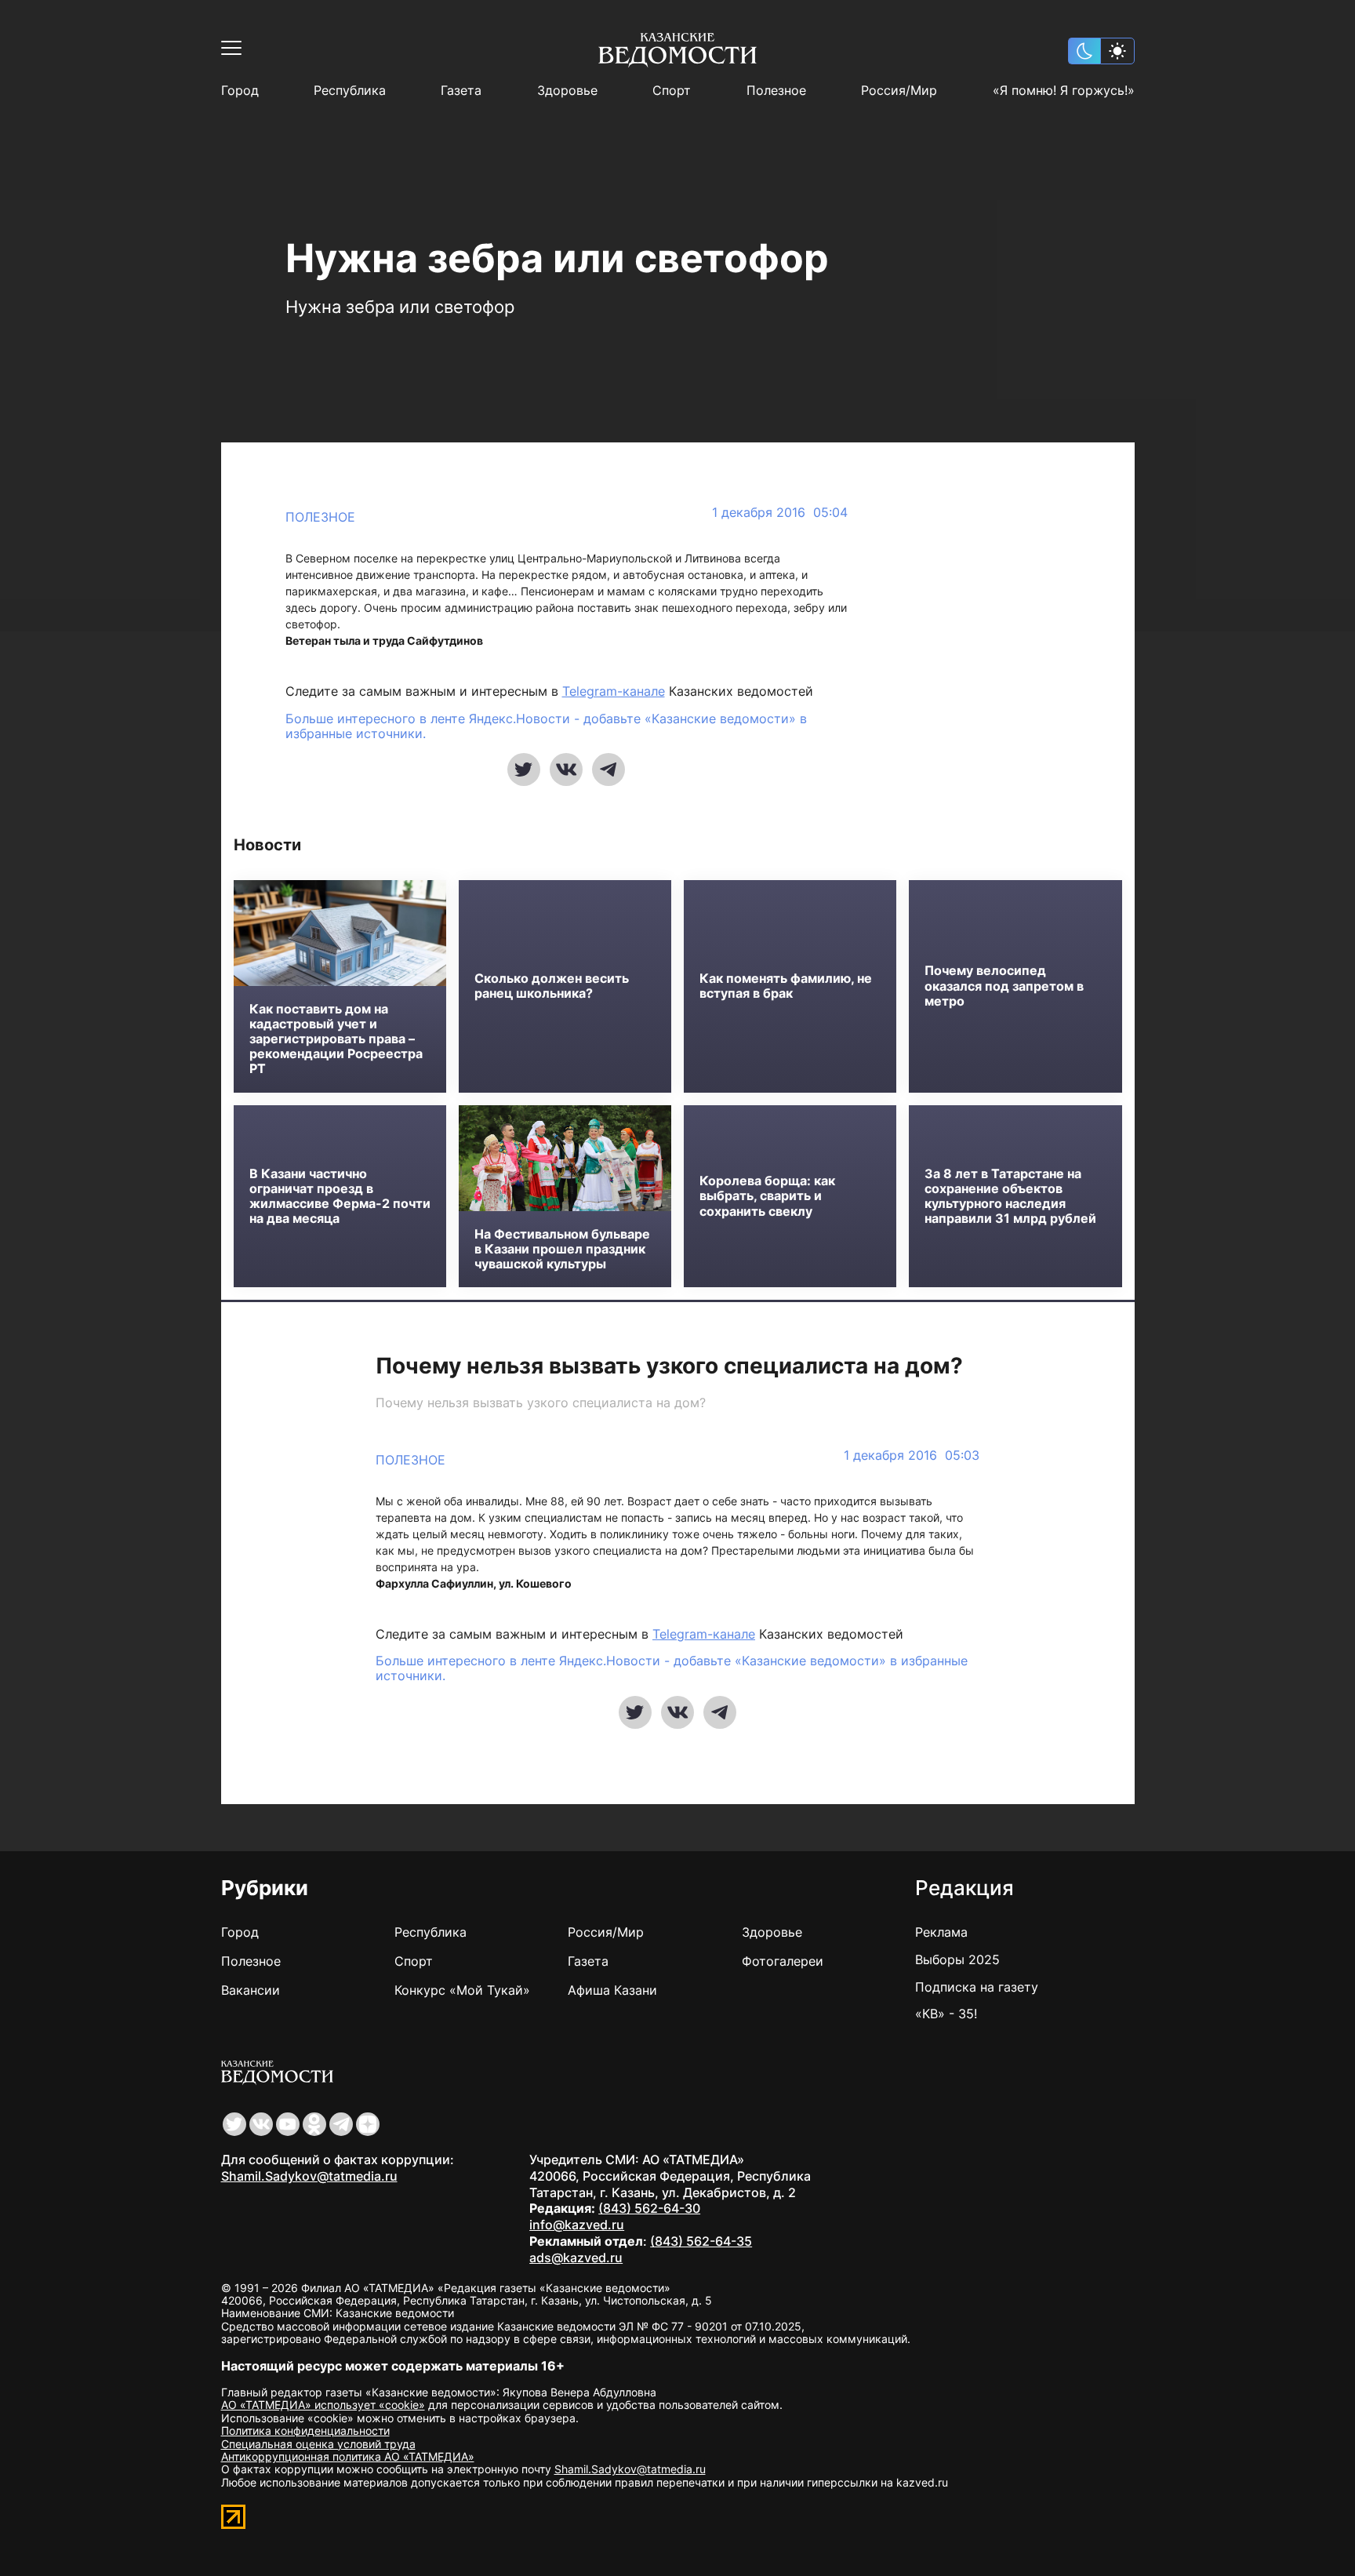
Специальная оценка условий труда (318, 2444)
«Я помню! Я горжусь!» (1064, 91)
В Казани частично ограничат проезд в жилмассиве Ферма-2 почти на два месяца (340, 1197)
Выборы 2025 (957, 1959)
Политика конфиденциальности (305, 2430)
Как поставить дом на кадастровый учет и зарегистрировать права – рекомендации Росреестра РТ (336, 1039)
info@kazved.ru (577, 2225)
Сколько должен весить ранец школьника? (552, 986)
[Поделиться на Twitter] (524, 770)
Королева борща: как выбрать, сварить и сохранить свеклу (767, 1196)
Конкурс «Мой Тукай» (462, 1990)
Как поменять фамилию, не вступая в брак (786, 986)
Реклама (941, 1932)
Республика (350, 91)
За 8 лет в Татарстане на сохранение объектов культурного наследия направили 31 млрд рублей (1010, 1197)
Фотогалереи (783, 1961)
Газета (461, 91)
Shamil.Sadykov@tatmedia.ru (309, 2176)
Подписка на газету (977, 1987)
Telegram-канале (614, 691)
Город (240, 91)
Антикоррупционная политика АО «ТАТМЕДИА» (348, 2456)
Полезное (776, 91)
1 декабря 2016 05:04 (780, 513)
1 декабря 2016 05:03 (912, 1455)
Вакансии (251, 1990)
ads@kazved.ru (576, 2258)
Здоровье (567, 91)
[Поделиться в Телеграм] (608, 770)
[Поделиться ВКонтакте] (566, 770)
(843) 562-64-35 (701, 2241)
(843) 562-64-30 (649, 2208)
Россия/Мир (899, 91)
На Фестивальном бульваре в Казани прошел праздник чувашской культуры (562, 1249)
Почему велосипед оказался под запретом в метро (1004, 986)
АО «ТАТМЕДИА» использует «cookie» (323, 2405)
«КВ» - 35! (946, 2014)
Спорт (672, 91)
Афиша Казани (612, 1990)
